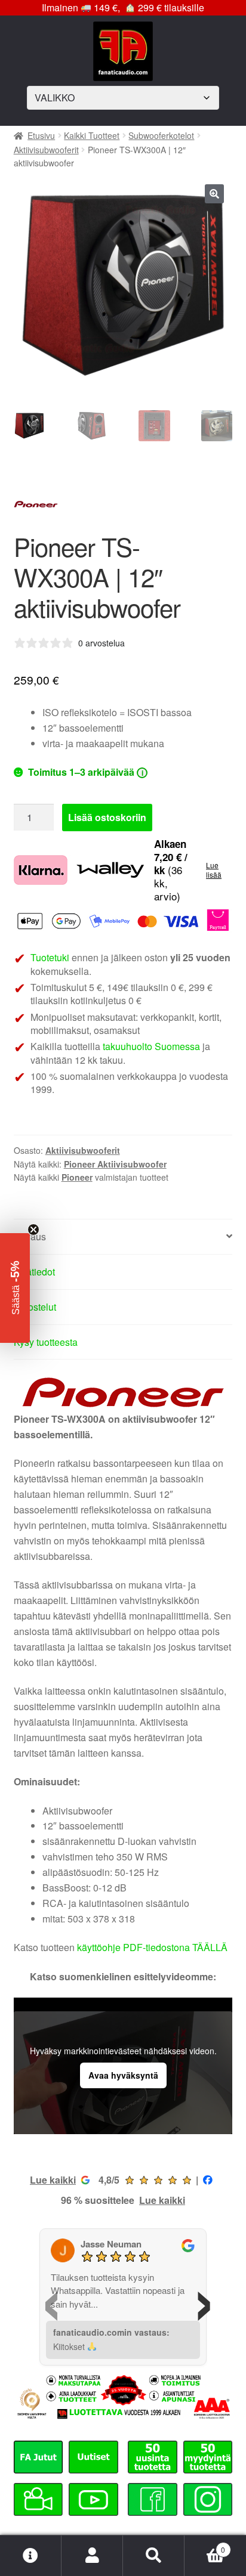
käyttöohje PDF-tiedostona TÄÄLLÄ (152, 1947)
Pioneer (77, 1177)
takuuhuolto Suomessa (151, 1046)
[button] (214, 194)
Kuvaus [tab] (30, 1236)
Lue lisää (214, 870)
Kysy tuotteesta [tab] (46, 1342)
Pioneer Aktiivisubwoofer (115, 1164)
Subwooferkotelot (161, 135)
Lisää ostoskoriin (107, 817)
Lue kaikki (53, 2180)
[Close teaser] (33, 1230)
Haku (154, 2556)
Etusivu (41, 135)
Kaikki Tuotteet (92, 135)
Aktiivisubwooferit (46, 150)
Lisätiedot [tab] (34, 1272)
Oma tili (92, 2556)
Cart (205, 2545)
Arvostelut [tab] (35, 1307)
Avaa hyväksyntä (123, 2075)
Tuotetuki (50, 957)
